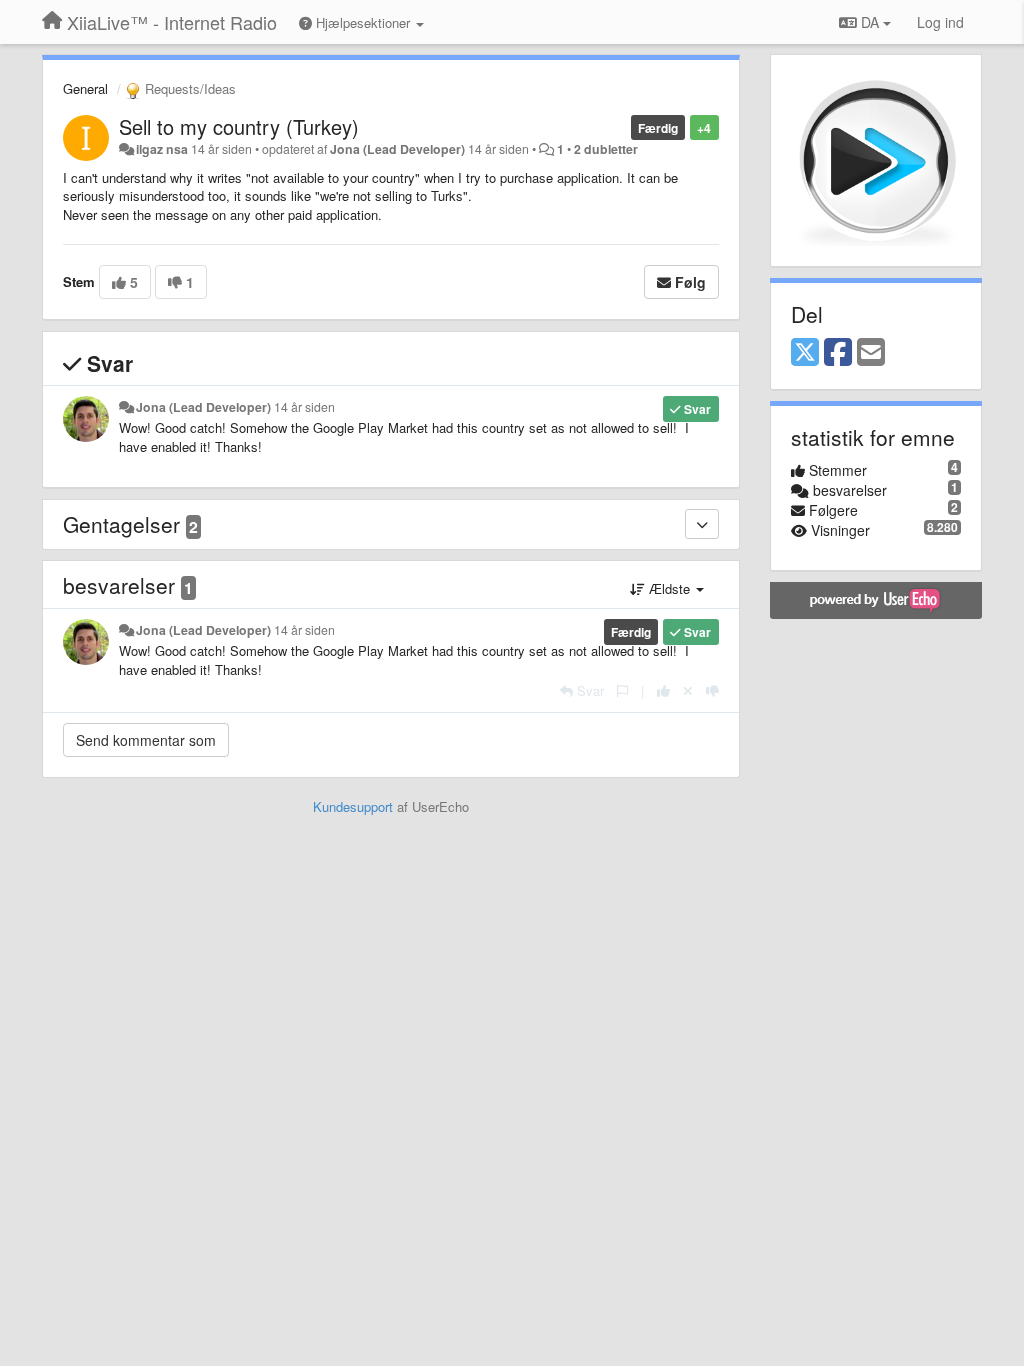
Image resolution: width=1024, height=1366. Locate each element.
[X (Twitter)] (805, 353)
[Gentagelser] (702, 524)
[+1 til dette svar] (663, 690)
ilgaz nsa (162, 149)
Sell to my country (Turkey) (239, 126)
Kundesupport (353, 806)
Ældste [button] (669, 588)
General (85, 88)
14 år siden (304, 407)
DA (870, 22)
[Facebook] (838, 353)
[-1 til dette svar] (712, 690)
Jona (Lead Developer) (397, 149)
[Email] (871, 353)
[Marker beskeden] (622, 690)
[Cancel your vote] (688, 690)
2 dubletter (606, 149)
